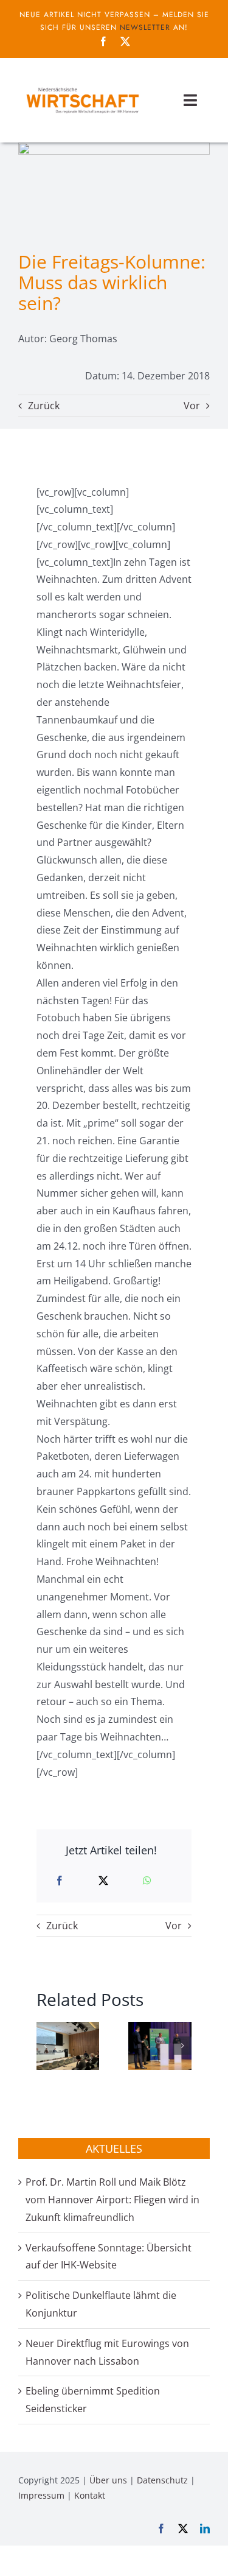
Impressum (41, 2495)
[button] (46, 2046)
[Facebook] (60, 1881)
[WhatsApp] (147, 1881)
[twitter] (125, 41)
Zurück (44, 406)
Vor (192, 406)
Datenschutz (162, 2480)
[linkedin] (205, 2528)
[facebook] (103, 41)
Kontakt (90, 2495)
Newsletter (145, 27)
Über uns (108, 2480)
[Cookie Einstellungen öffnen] (22, 2560)
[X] (103, 1881)
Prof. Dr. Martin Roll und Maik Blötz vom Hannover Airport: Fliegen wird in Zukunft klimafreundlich (112, 2200)
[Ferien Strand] (82, 87)
